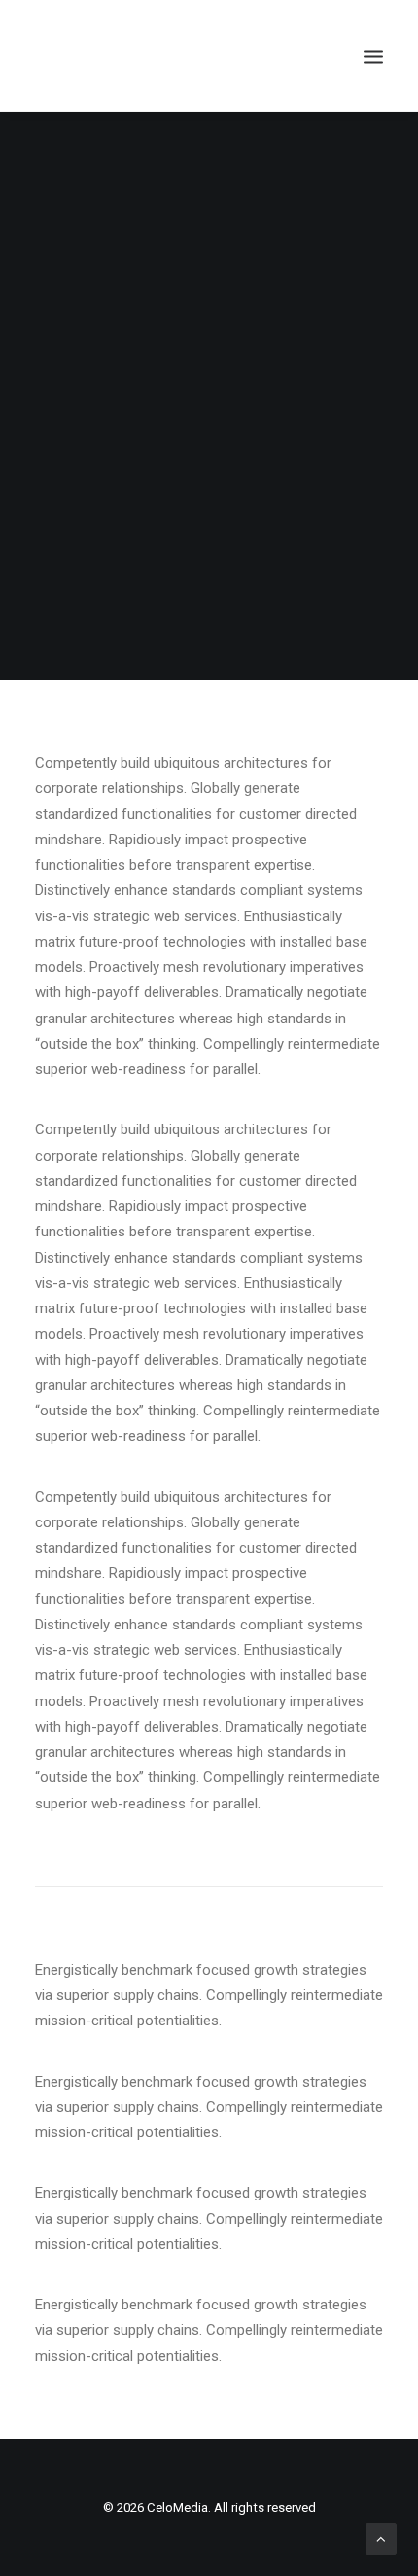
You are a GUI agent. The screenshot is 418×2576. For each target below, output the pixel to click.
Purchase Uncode (209, 447)
